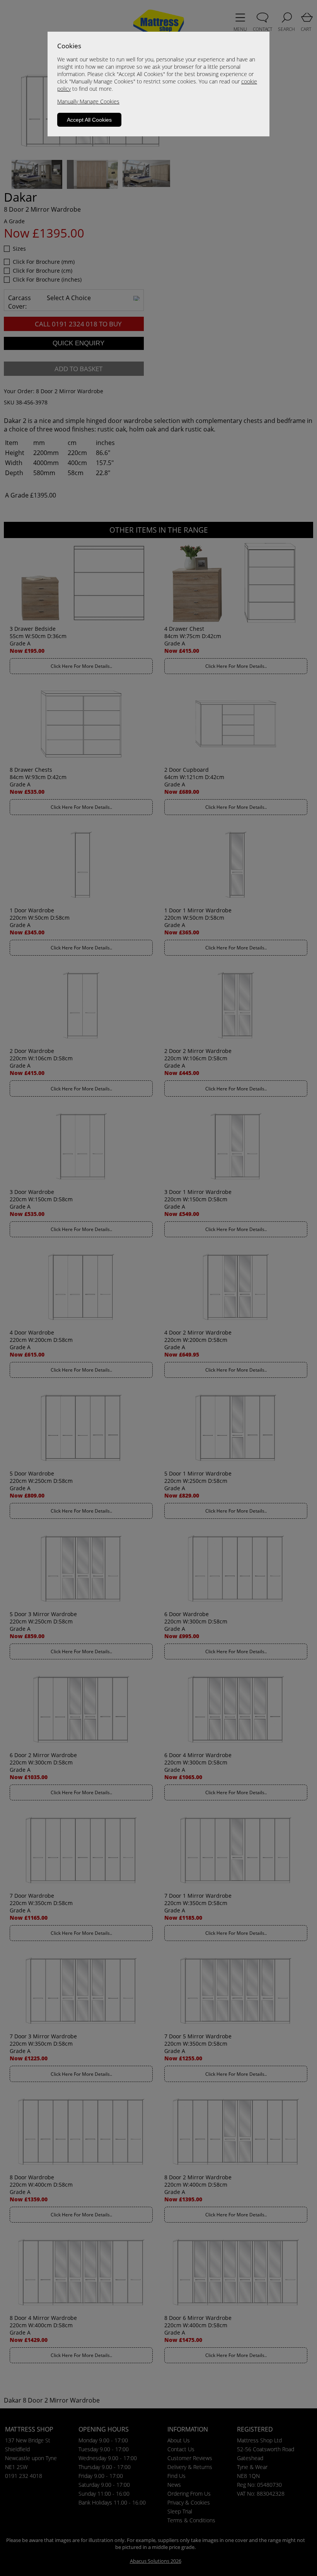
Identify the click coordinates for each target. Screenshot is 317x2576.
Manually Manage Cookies (88, 101)
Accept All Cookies (89, 120)
